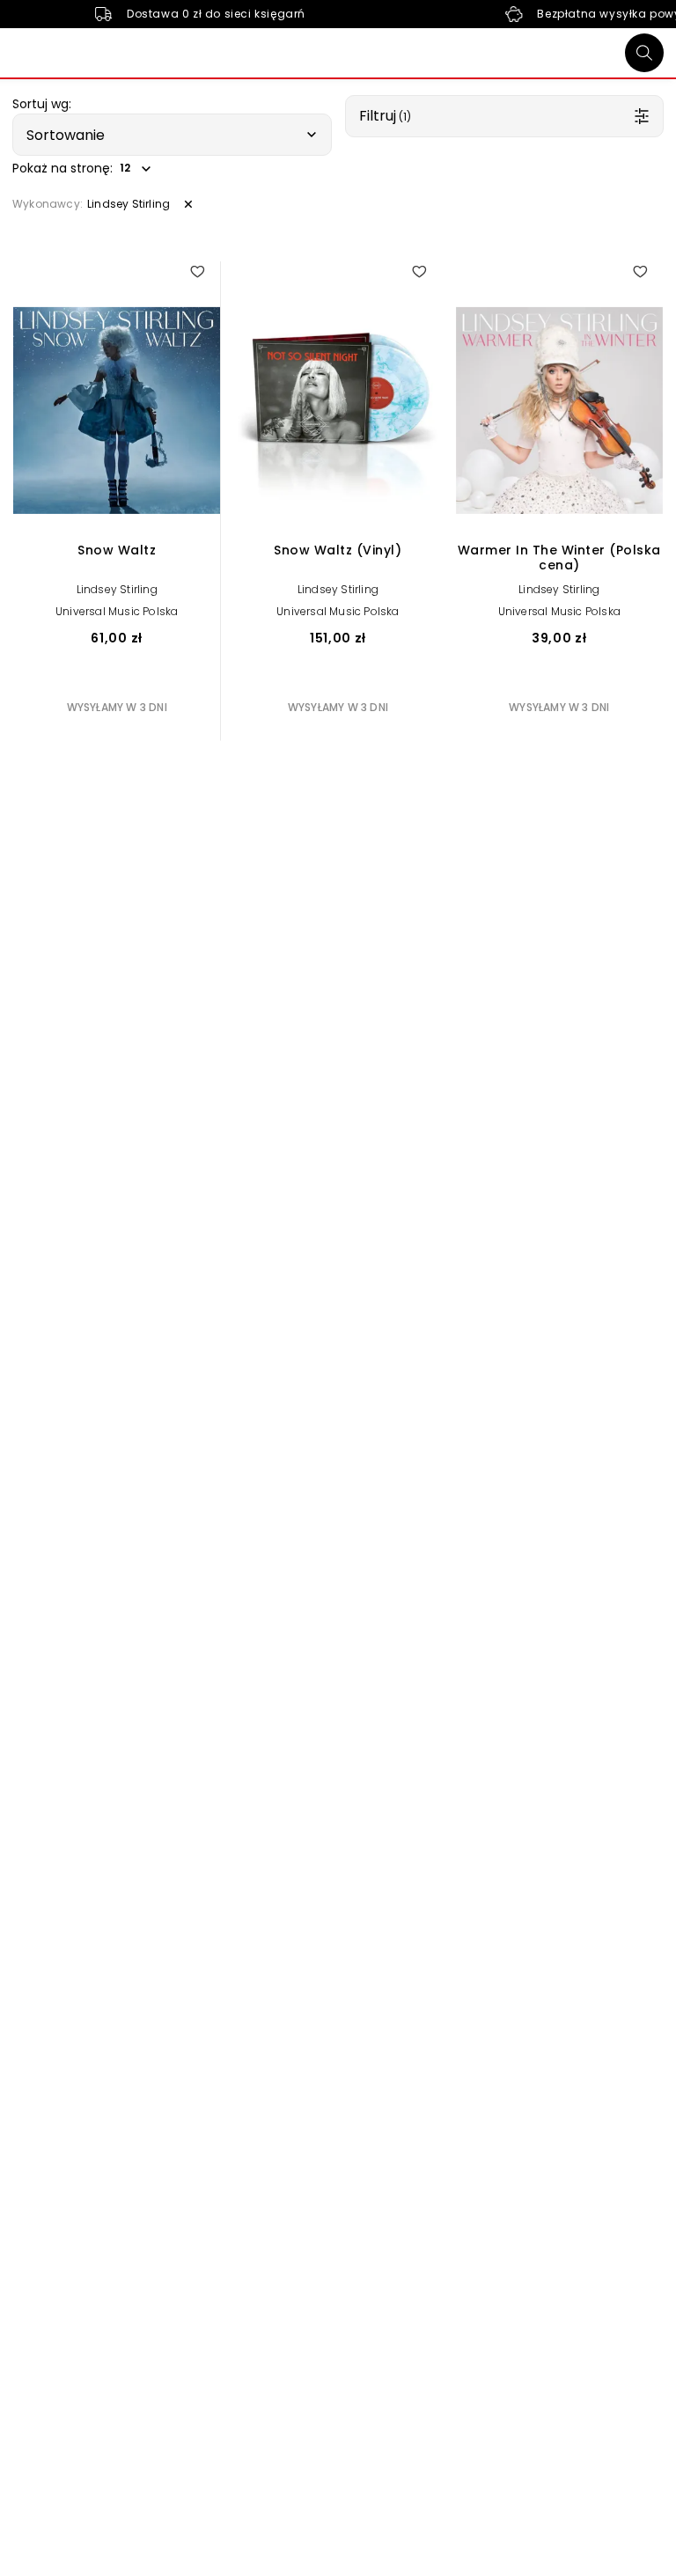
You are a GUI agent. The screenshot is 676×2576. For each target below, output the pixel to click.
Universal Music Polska (117, 611)
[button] (172, 135)
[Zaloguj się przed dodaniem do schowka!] (197, 271)
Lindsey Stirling (117, 589)
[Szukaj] (644, 53)
